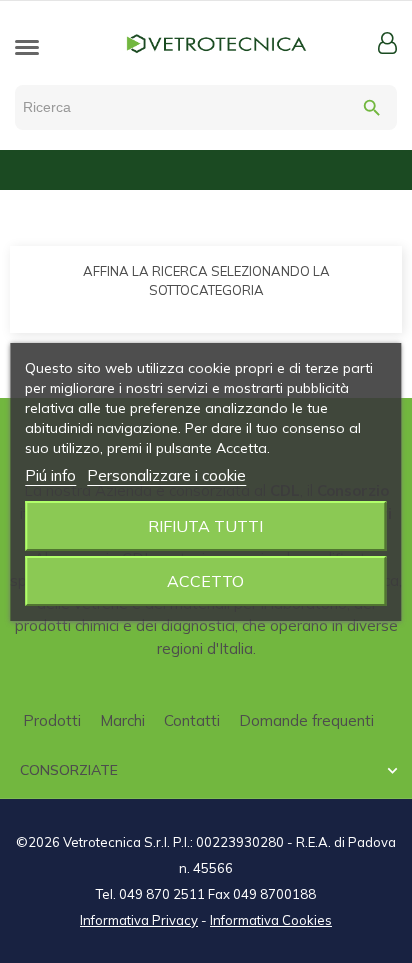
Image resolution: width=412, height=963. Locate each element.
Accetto (205, 581)
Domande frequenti (306, 720)
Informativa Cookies (271, 920)
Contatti (192, 720)
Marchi (122, 720)
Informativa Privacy (139, 920)
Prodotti (52, 720)
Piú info (50, 475)
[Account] (387, 43)
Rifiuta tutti (205, 526)
